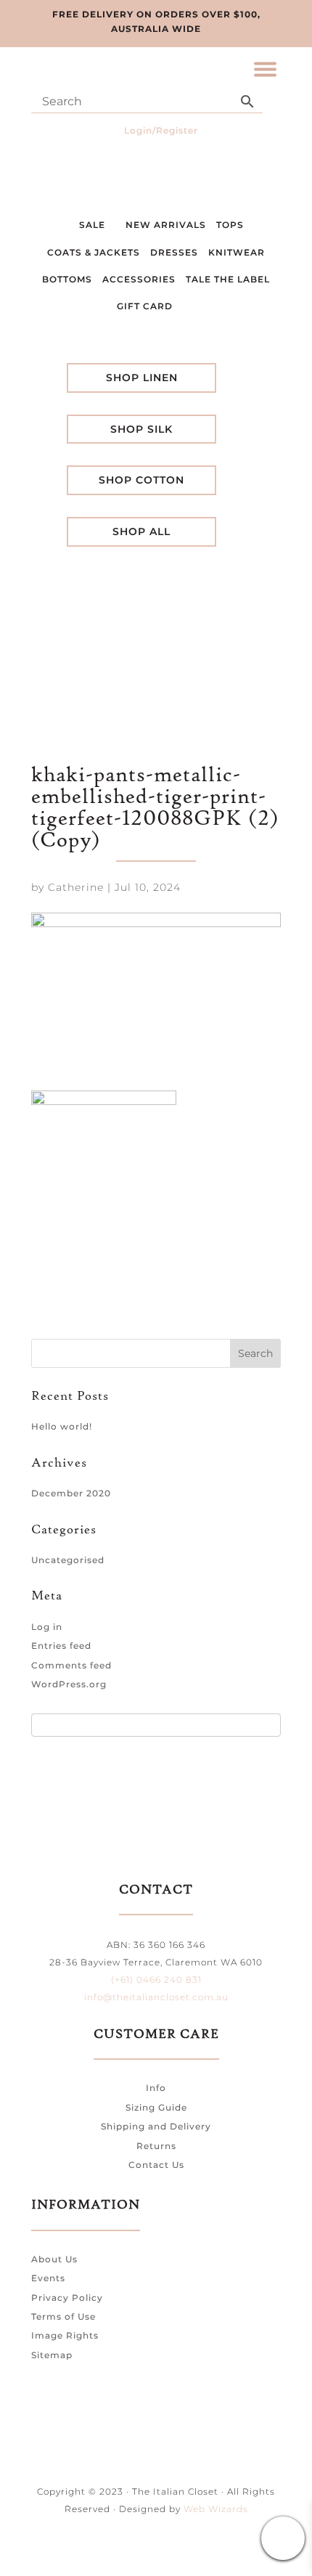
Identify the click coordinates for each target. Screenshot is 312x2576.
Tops (230, 225)
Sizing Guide (156, 2107)
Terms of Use (63, 2316)
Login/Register (161, 130)
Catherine (76, 887)
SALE (94, 225)
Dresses (174, 252)
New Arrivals (166, 225)
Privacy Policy (67, 2298)
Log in (47, 1627)
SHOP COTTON (141, 480)
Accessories (139, 279)
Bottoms (67, 279)
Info (156, 2088)
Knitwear (237, 252)
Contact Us (156, 2165)
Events (48, 2278)
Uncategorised (68, 1560)
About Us (54, 2259)
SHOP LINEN (142, 378)
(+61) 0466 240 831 (156, 1980)
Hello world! (62, 1426)
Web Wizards (216, 2509)
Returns (156, 2146)
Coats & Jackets (94, 252)
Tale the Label (228, 279)
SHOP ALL (141, 531)
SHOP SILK (141, 429)
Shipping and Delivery (156, 2126)
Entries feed (61, 1646)
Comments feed (71, 1665)
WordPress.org (69, 1684)
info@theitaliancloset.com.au (156, 1997)
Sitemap (52, 2355)
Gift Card (146, 306)
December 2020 (71, 1493)
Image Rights (65, 2335)
